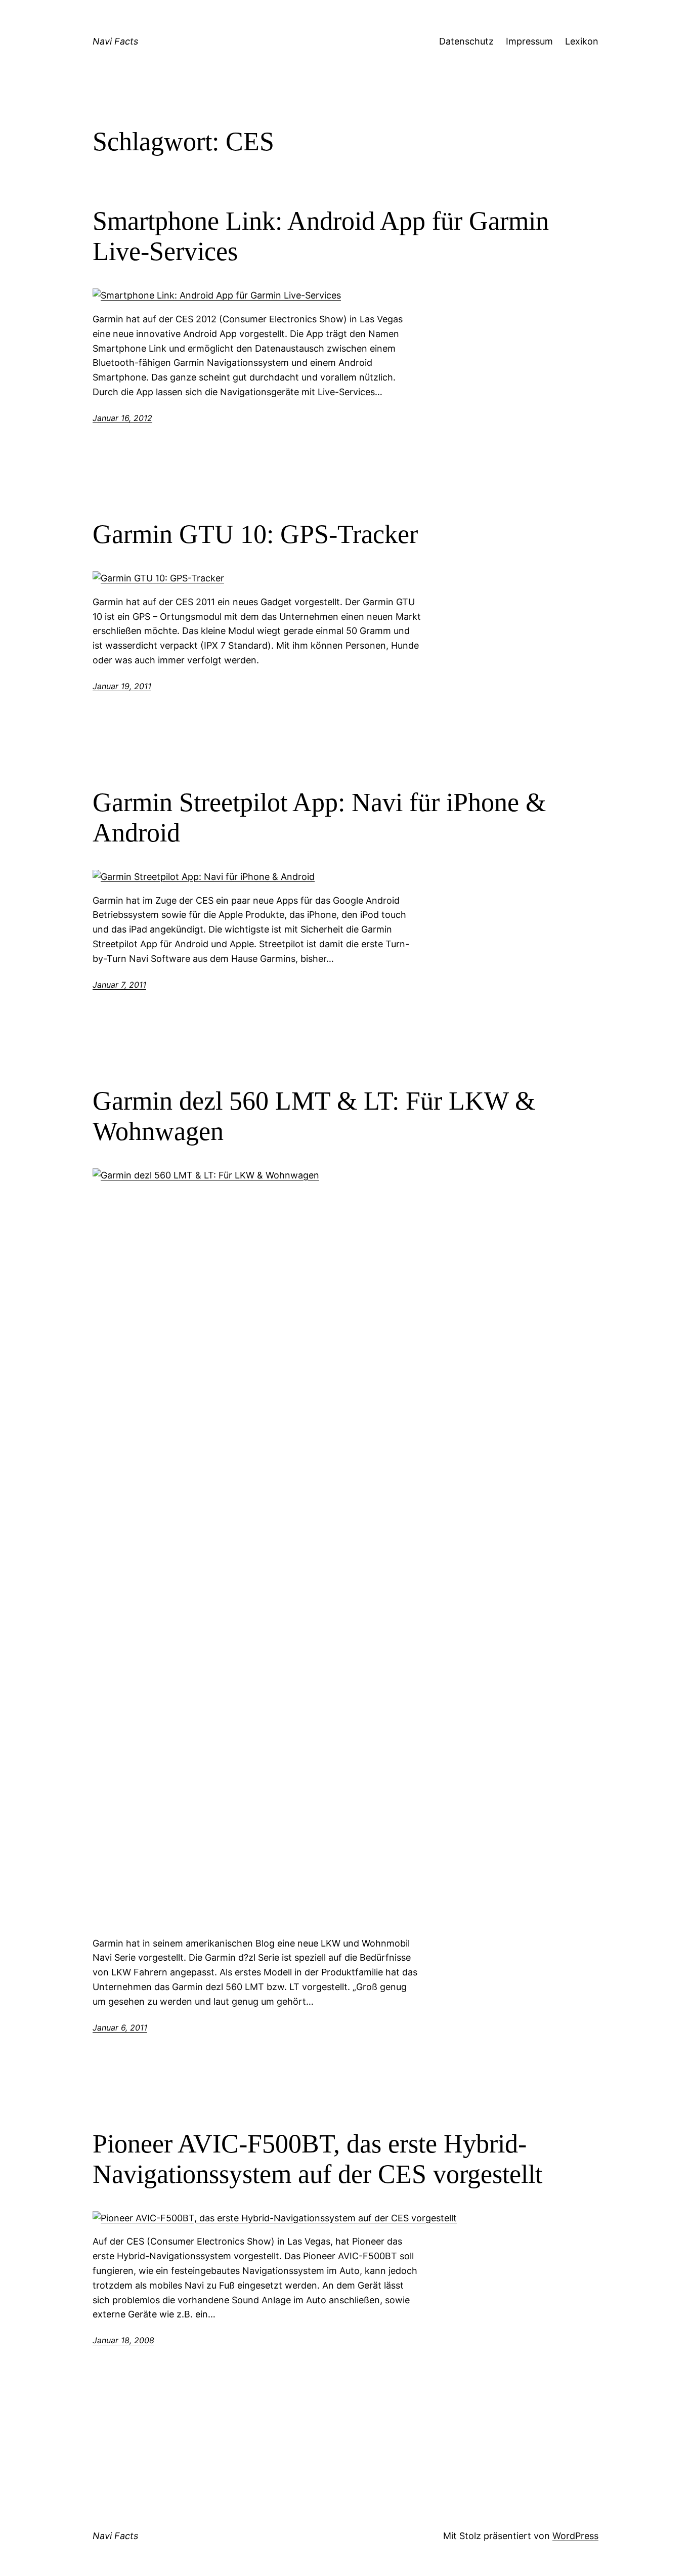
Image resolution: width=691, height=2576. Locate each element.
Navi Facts (115, 41)
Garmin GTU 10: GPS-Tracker (255, 534)
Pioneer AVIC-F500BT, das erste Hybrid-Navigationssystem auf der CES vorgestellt (317, 2159)
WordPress (575, 2536)
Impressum (529, 41)
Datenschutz (466, 41)
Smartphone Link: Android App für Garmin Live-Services (321, 236)
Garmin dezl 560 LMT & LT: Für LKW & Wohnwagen (314, 1116)
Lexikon (582, 41)
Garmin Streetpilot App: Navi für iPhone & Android (319, 817)
